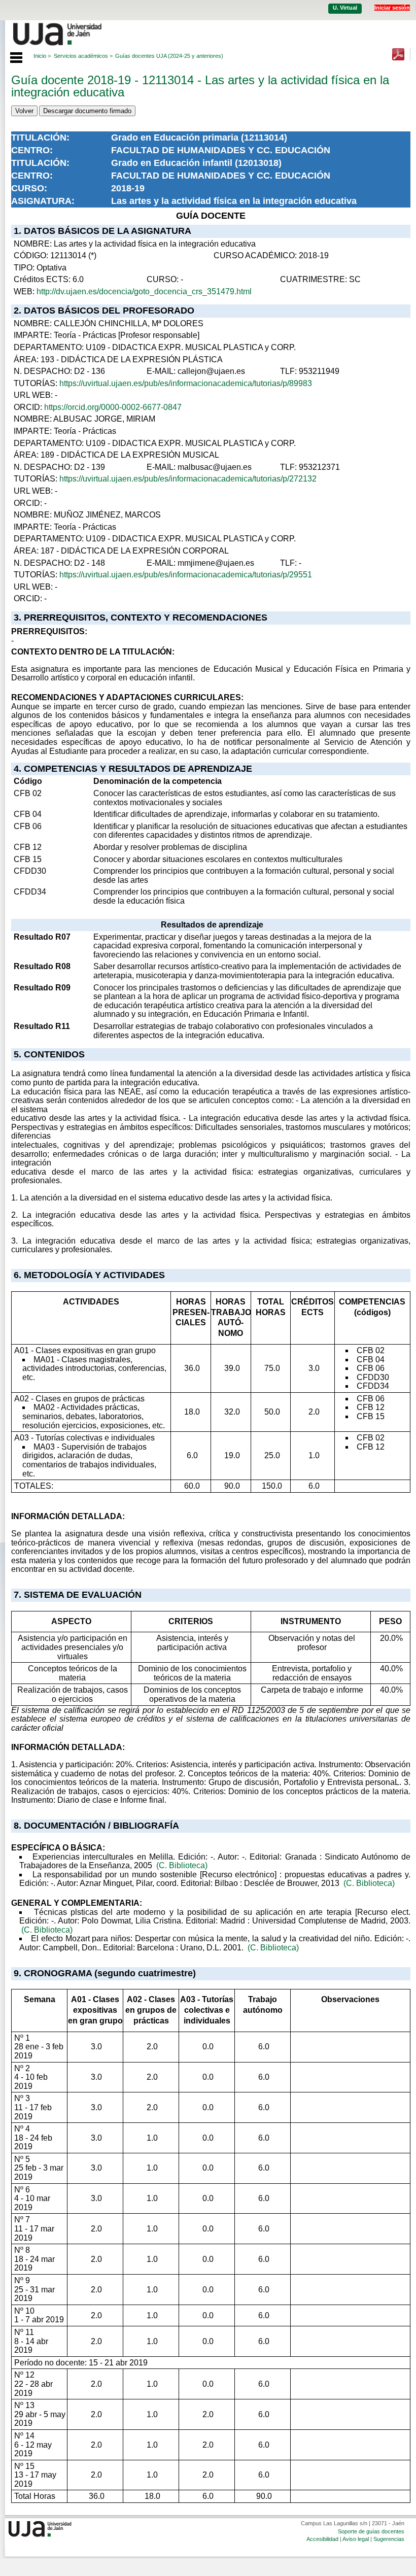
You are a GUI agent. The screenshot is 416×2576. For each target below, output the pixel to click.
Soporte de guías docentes (371, 2531)
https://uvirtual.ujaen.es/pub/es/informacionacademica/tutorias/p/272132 (188, 479)
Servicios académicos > (83, 56)
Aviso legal (356, 2539)
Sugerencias (389, 2539)
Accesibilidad (322, 2539)
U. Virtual (345, 8)
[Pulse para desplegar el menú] (11, 56)
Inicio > (42, 56)
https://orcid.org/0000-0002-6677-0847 (113, 407)
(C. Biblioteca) (182, 1865)
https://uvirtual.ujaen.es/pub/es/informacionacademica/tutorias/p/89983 (186, 383)
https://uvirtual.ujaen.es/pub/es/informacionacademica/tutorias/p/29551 (186, 575)
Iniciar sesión (392, 8)
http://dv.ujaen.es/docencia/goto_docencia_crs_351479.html (144, 291)
